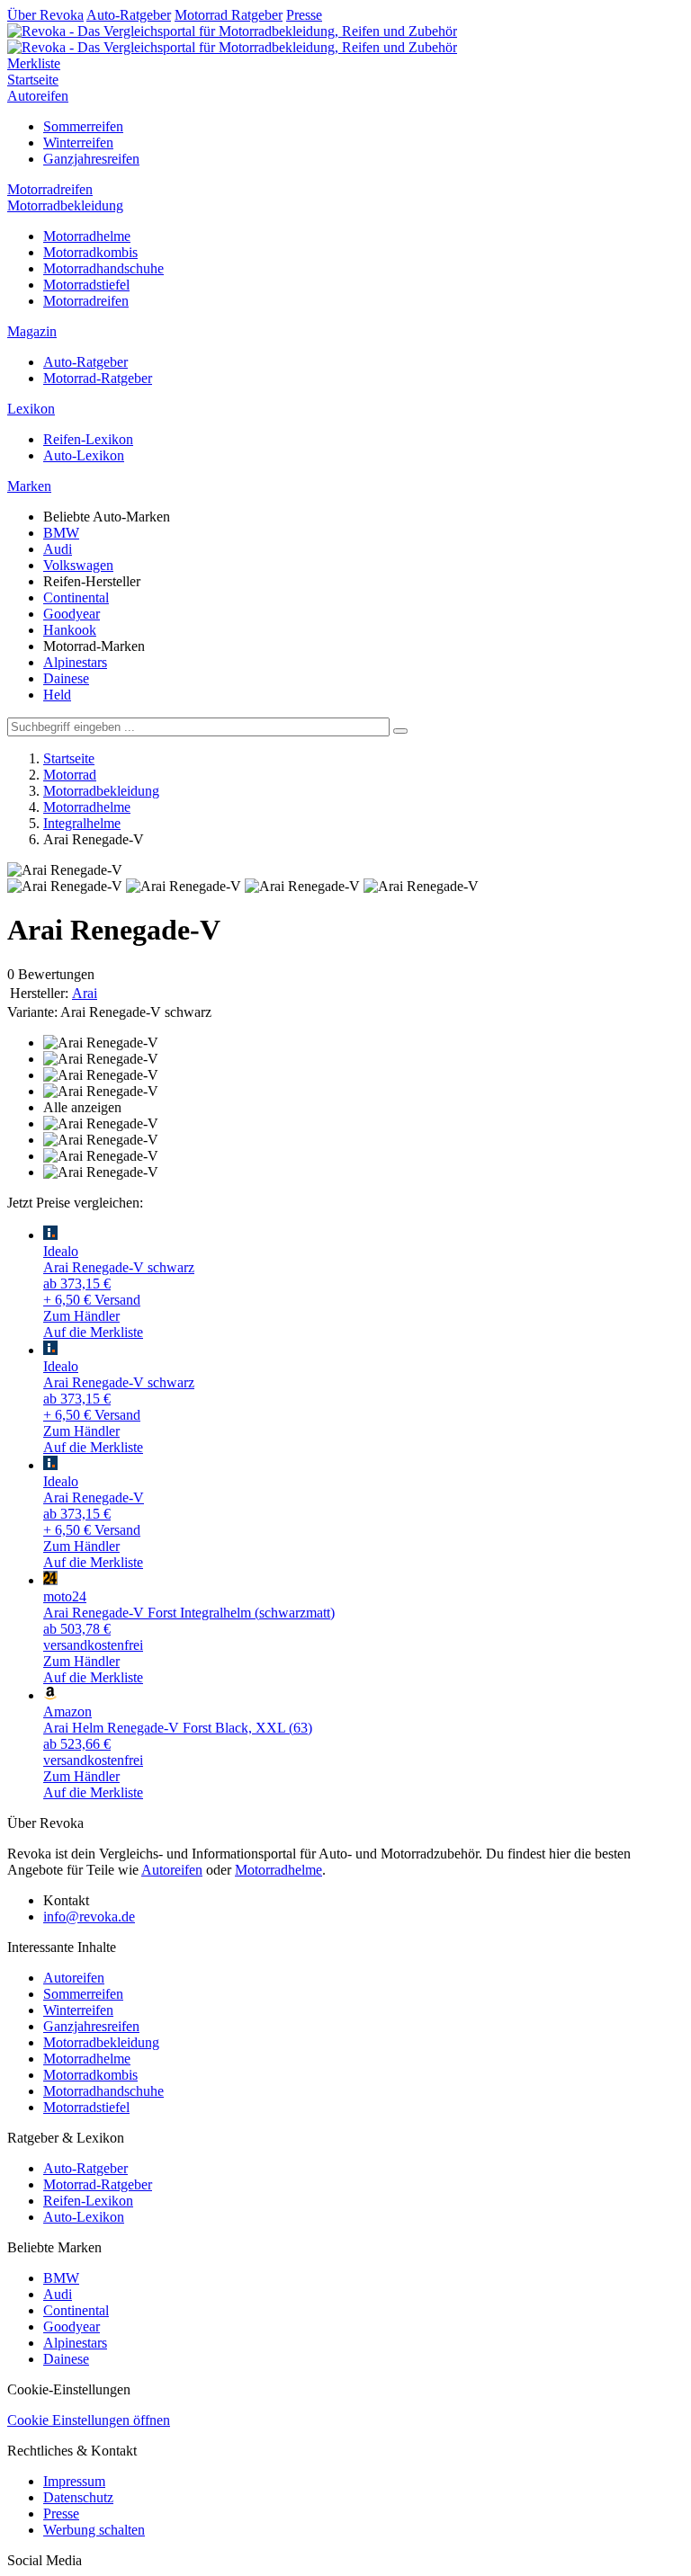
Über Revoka (45, 15)
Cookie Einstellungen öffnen (89, 2420)
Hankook (70, 630)
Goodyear (72, 614)
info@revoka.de (89, 1916)
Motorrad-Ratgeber (98, 378)
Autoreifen (38, 96)
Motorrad (70, 775)
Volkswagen (78, 565)
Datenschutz (78, 2497)
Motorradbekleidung (65, 205)
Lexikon (31, 409)
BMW (61, 533)
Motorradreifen (50, 189)
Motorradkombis (90, 252)
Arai (85, 993)
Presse (304, 15)
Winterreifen (78, 143)
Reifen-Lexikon (88, 439)
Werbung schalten (94, 2530)
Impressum (74, 2481)
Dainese (66, 678)
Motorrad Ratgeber (229, 15)
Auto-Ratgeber (129, 15)
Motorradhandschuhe (103, 268)
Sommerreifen (83, 126)
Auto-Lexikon (84, 455)
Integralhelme (82, 823)
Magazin (32, 331)
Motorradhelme (87, 236)
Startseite (33, 80)
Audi (58, 549)
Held (57, 695)
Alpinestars (75, 662)
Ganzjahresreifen (91, 159)
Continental (76, 597)
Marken (29, 486)
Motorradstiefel (86, 285)
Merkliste (34, 63)
